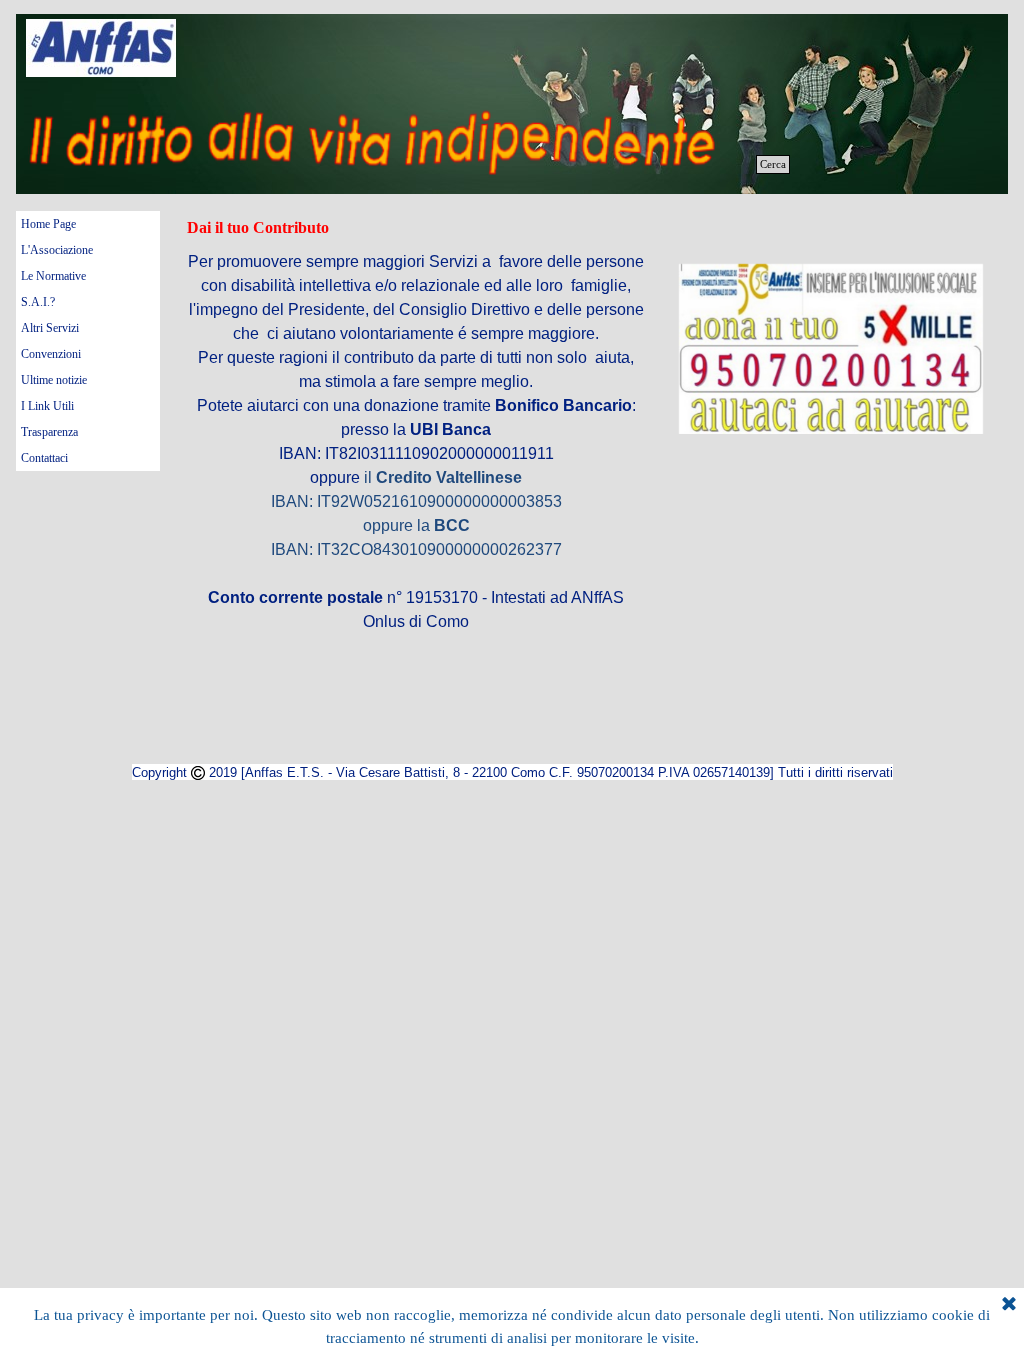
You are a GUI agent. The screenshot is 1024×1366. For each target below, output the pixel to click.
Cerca (773, 164)
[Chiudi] (1009, 1305)
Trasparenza (49, 432)
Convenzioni (51, 354)
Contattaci (44, 458)
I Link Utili (47, 406)
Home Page (48, 224)
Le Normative (53, 276)
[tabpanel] (831, 350)
